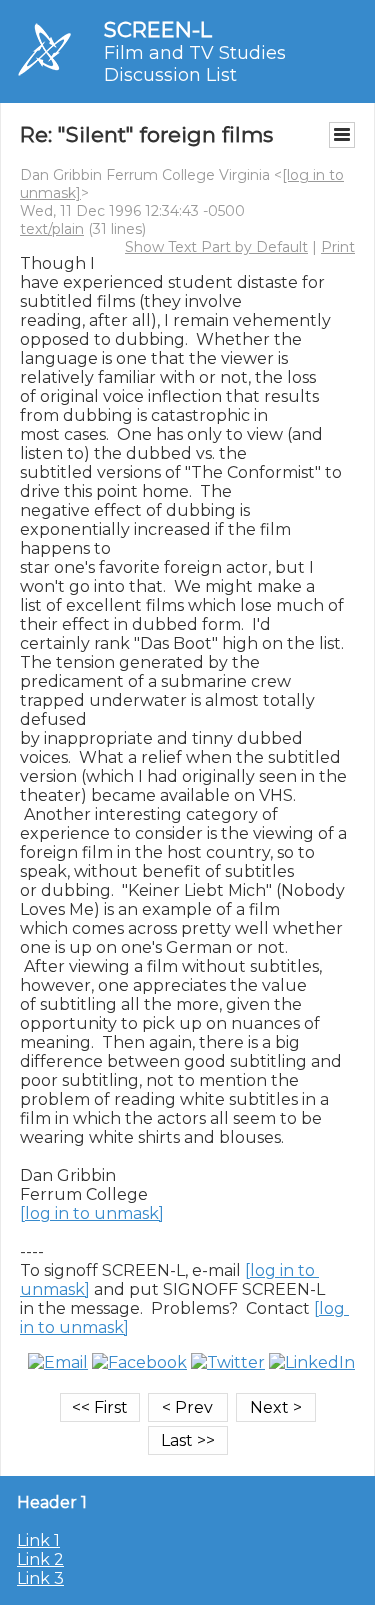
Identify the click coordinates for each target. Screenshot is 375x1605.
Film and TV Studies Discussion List (195, 64)
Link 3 (40, 1578)
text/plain (52, 229)
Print (338, 247)
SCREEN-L (158, 29)
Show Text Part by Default (216, 247)
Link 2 (40, 1559)
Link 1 (38, 1540)
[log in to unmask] (92, 1213)
